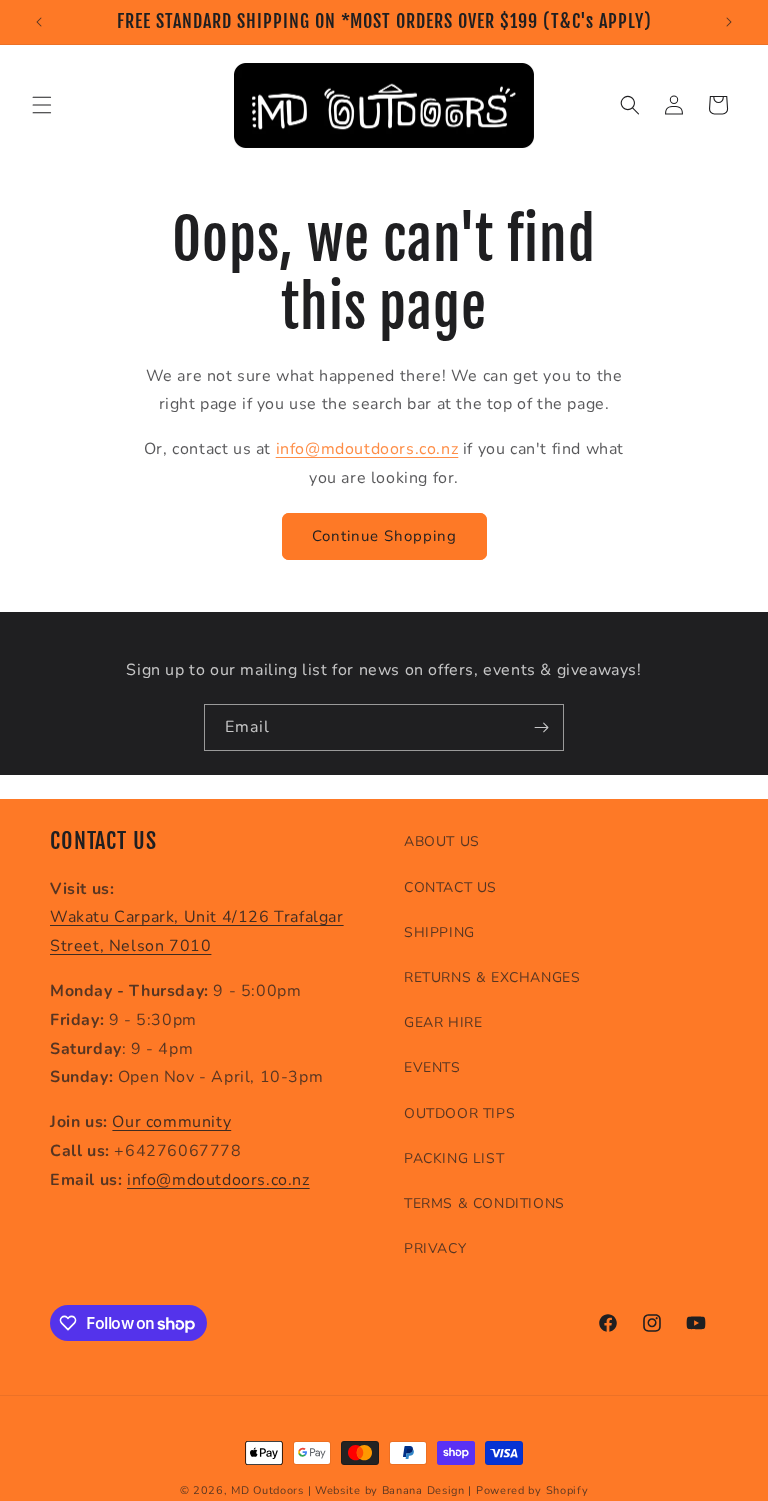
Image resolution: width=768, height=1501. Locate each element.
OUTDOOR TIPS (459, 1113)
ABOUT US (442, 841)
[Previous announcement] (39, 22)
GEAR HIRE (443, 1022)
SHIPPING (439, 932)
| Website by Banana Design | (390, 1490)
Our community (171, 1122)
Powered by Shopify (532, 1490)
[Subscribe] (541, 727)
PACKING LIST (454, 1158)
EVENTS (432, 1067)
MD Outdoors (267, 1490)
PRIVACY (435, 1248)
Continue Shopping (384, 536)
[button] (42, 105)
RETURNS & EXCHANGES (492, 977)
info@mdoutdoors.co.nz (367, 449)
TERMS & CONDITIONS (484, 1203)
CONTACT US (450, 887)
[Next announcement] (729, 22)
